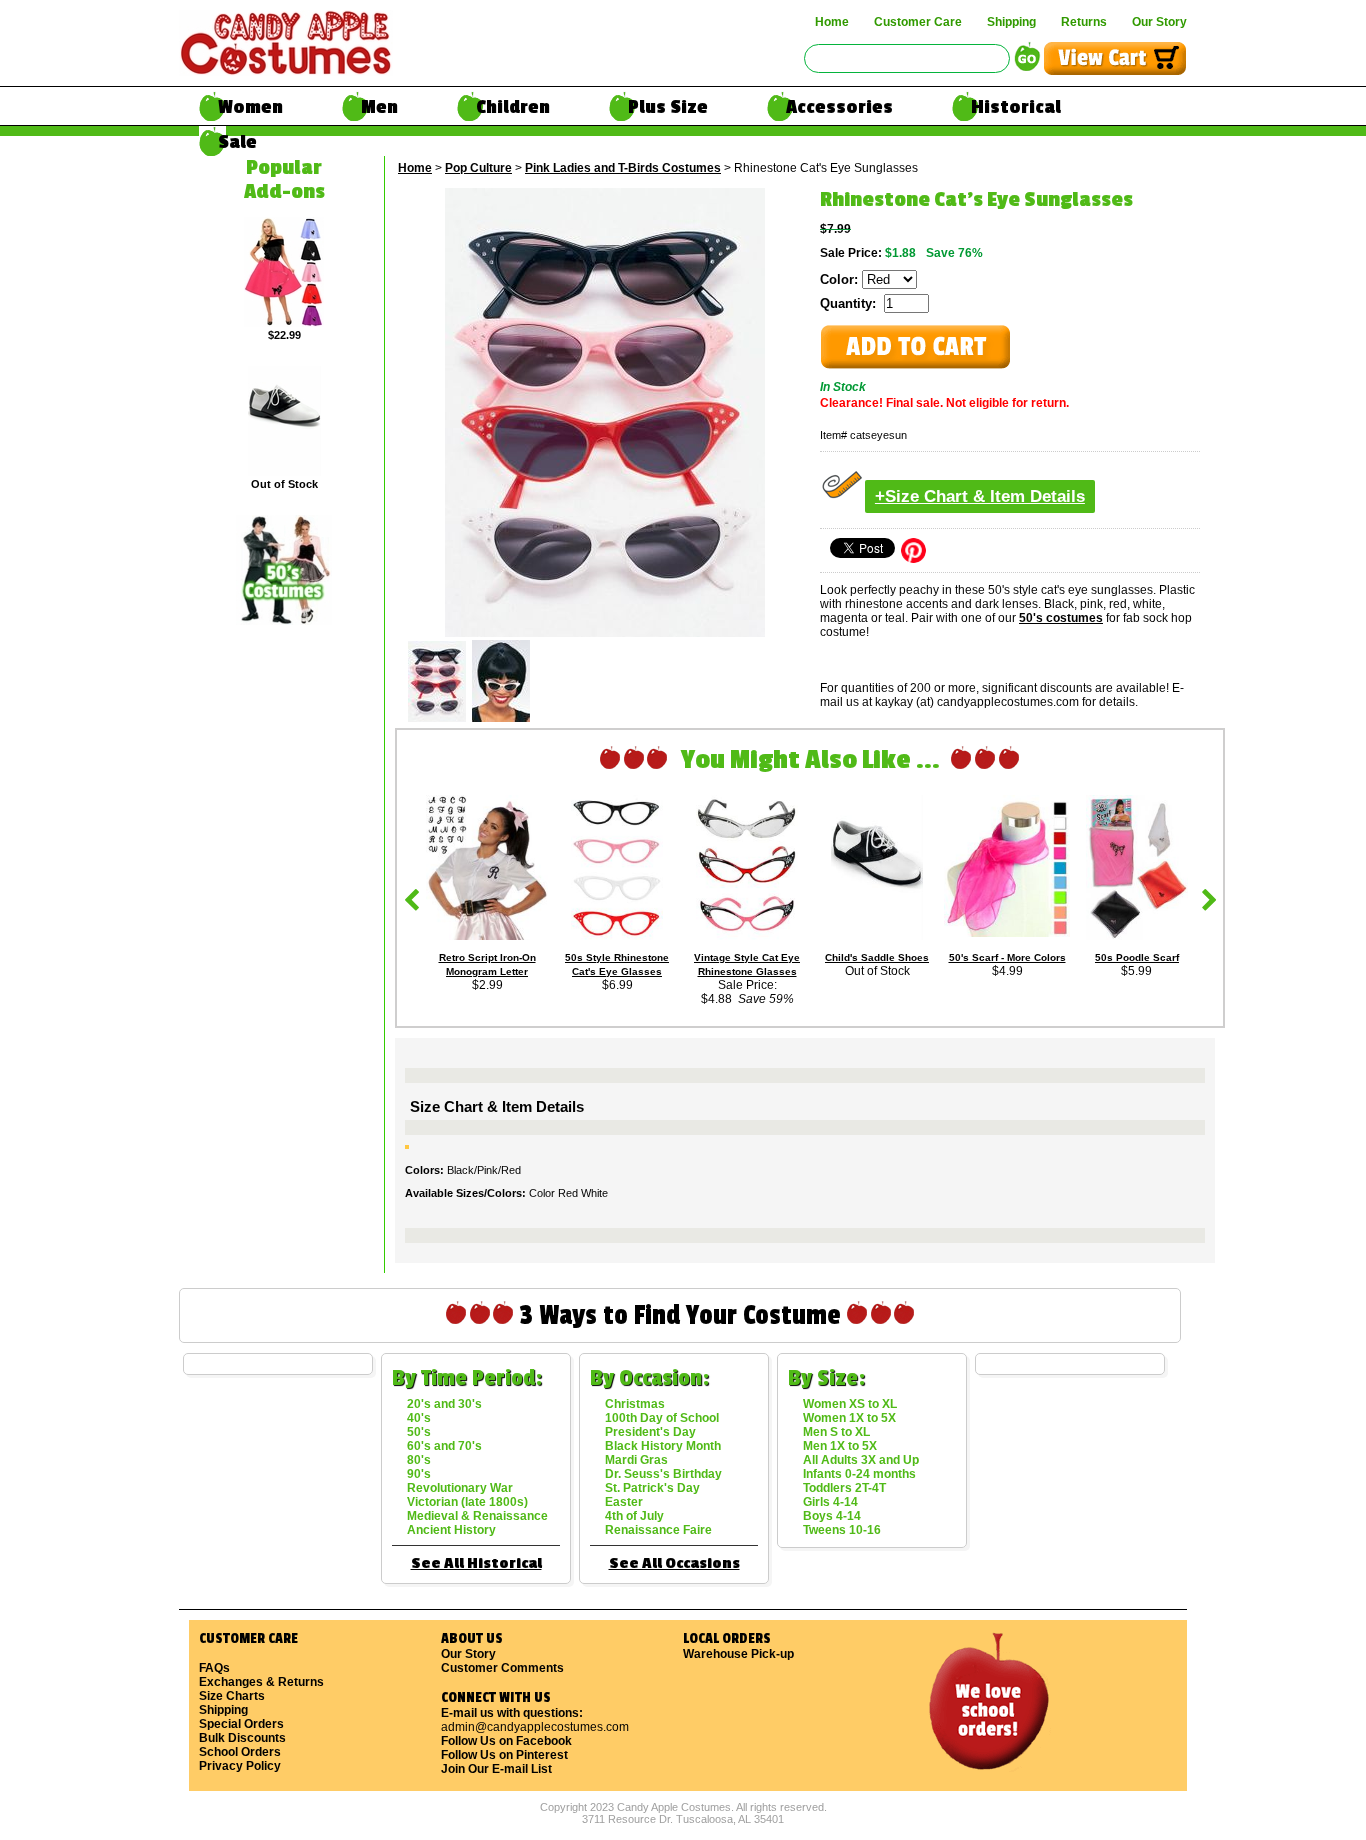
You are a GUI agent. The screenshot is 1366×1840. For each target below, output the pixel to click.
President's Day (650, 1432)
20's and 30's (444, 1404)
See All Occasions (674, 1563)
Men (379, 107)
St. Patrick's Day (652, 1488)
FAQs (214, 1668)
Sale (237, 142)
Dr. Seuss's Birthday (663, 1474)
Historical (1016, 107)
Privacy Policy (240, 1766)
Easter (624, 1502)
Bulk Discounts (242, 1738)
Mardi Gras (636, 1460)
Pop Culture (478, 168)
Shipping (1011, 22)
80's (419, 1460)
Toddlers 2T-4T (844, 1488)
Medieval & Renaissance (477, 1516)
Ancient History (451, 1530)
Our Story (1159, 22)
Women (250, 107)
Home (832, 22)
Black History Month (663, 1446)
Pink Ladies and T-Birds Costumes (623, 168)
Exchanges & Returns (261, 1682)
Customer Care (918, 22)
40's (419, 1418)
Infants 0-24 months (859, 1474)
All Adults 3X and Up (861, 1460)
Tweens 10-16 (842, 1530)
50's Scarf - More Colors (1007, 957)
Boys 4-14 (832, 1516)
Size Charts (232, 1696)
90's (419, 1474)
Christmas (635, 1404)
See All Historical (476, 1563)
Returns (1084, 22)
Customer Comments (502, 1668)
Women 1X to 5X (849, 1418)
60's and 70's (444, 1446)
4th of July (634, 1516)
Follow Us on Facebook (506, 1741)
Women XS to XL (850, 1404)
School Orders (240, 1752)
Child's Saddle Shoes (877, 957)
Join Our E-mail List (496, 1769)
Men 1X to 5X (840, 1446)
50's (419, 1432)
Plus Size (668, 107)
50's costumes (1061, 618)
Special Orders (241, 1724)
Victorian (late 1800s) (467, 1502)
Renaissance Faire (658, 1530)
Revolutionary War (460, 1488)
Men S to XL (836, 1432)
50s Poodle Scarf (1137, 957)
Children (513, 107)
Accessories (839, 107)
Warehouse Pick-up (738, 1654)
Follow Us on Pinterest (504, 1755)
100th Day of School (662, 1418)
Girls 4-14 (830, 1502)
